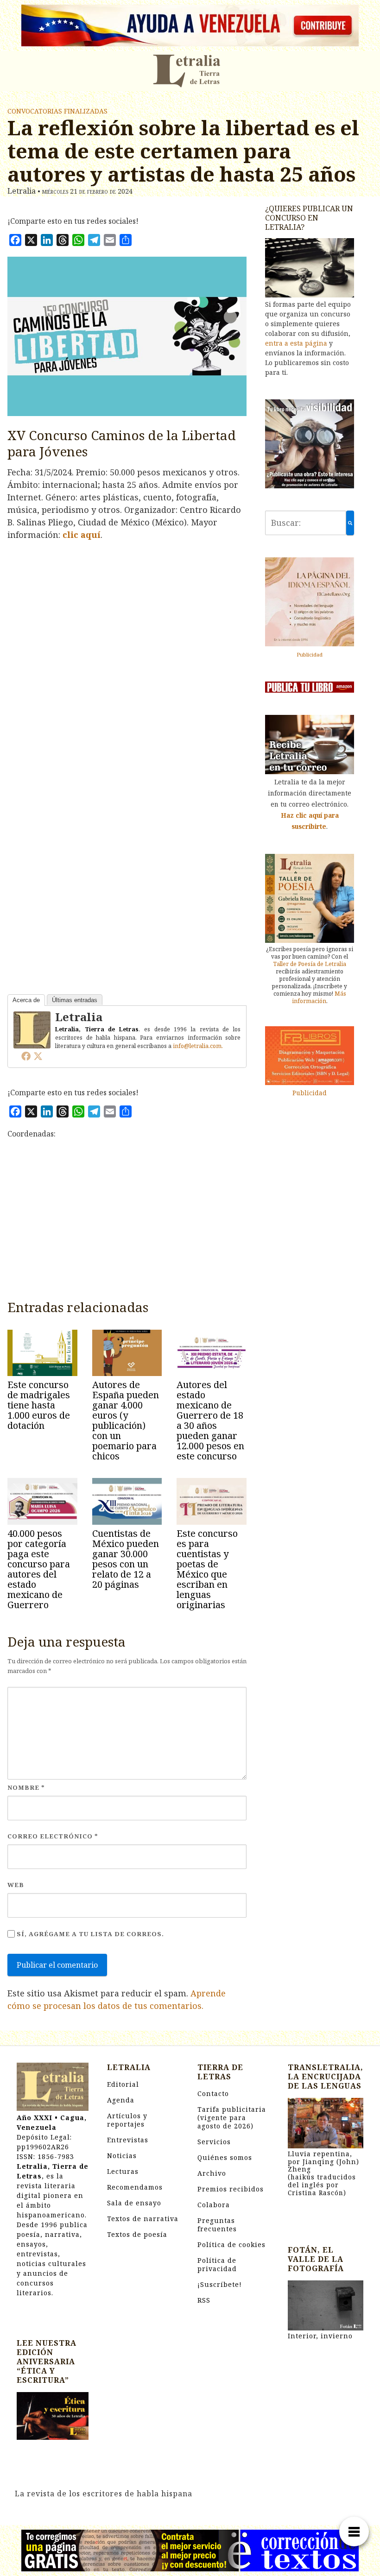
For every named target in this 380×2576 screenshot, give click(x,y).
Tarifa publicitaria (232, 2118)
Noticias (122, 2156)
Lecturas (123, 2171)
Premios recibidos (231, 2189)
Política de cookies (231, 2245)
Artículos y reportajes (127, 2120)
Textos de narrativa (143, 2219)
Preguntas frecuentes (217, 2225)
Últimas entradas (75, 1000)
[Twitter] (38, 1056)
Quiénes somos (225, 2157)
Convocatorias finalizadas (57, 111)
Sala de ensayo (134, 2203)
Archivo (212, 2173)
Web (16, 1885)
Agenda (121, 2100)
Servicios (214, 2142)
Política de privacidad (217, 2264)
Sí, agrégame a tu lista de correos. (89, 1934)
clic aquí (82, 535)
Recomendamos (135, 2187)
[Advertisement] (127, 1223)
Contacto (213, 2093)
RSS (204, 2300)
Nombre (26, 1787)
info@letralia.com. (198, 1046)
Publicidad (310, 654)
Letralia (79, 1017)
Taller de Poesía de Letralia (310, 964)
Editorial (123, 2084)
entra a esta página (296, 343)
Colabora (214, 2205)
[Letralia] (32, 1029)
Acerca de (26, 1000)
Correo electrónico (53, 1836)
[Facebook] (26, 1056)
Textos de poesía (137, 2234)
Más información (319, 997)
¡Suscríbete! (220, 2284)
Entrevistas (128, 2140)
